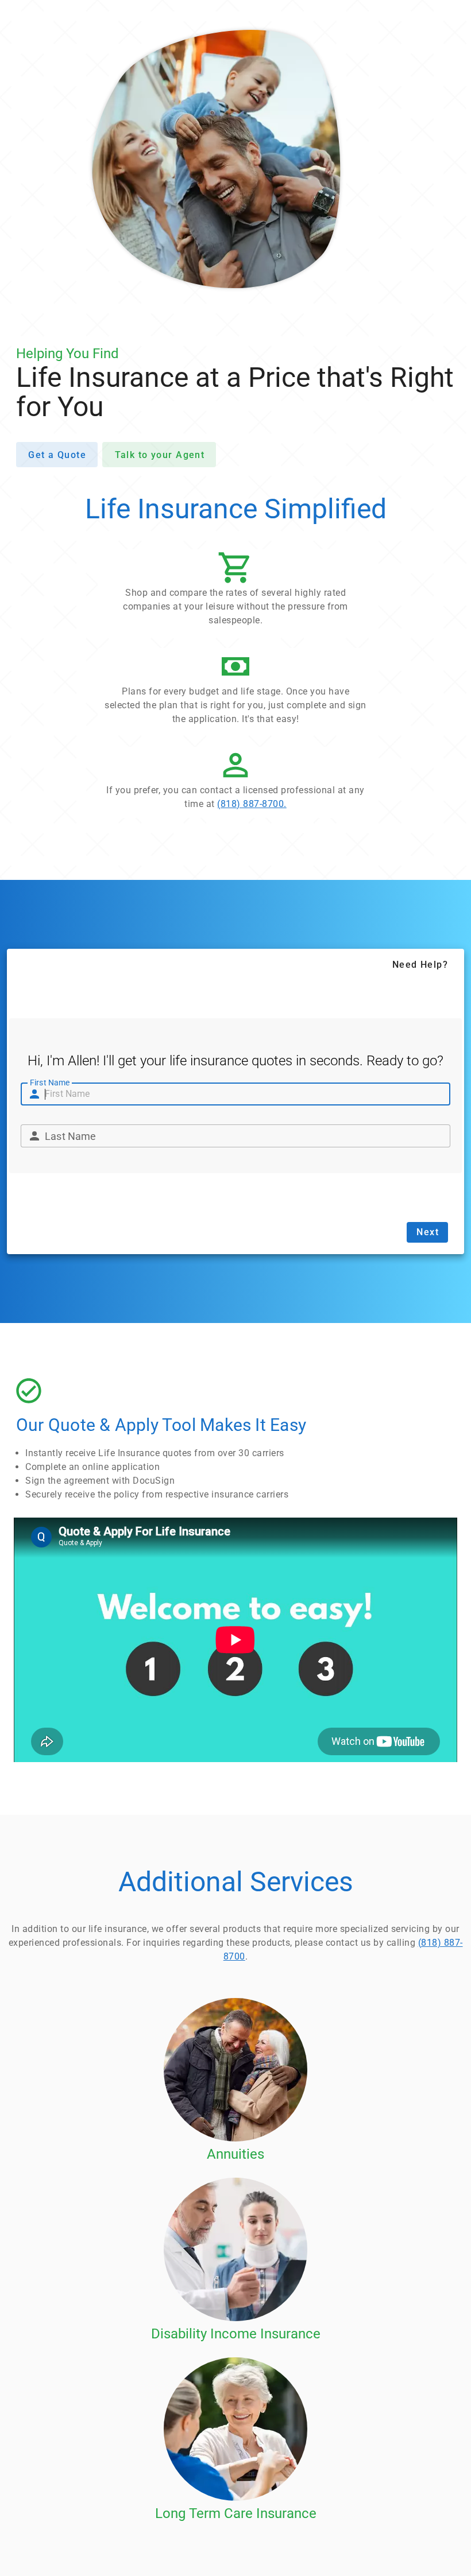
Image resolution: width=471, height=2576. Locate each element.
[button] (235, 592)
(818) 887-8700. (252, 804)
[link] (235, 782)
